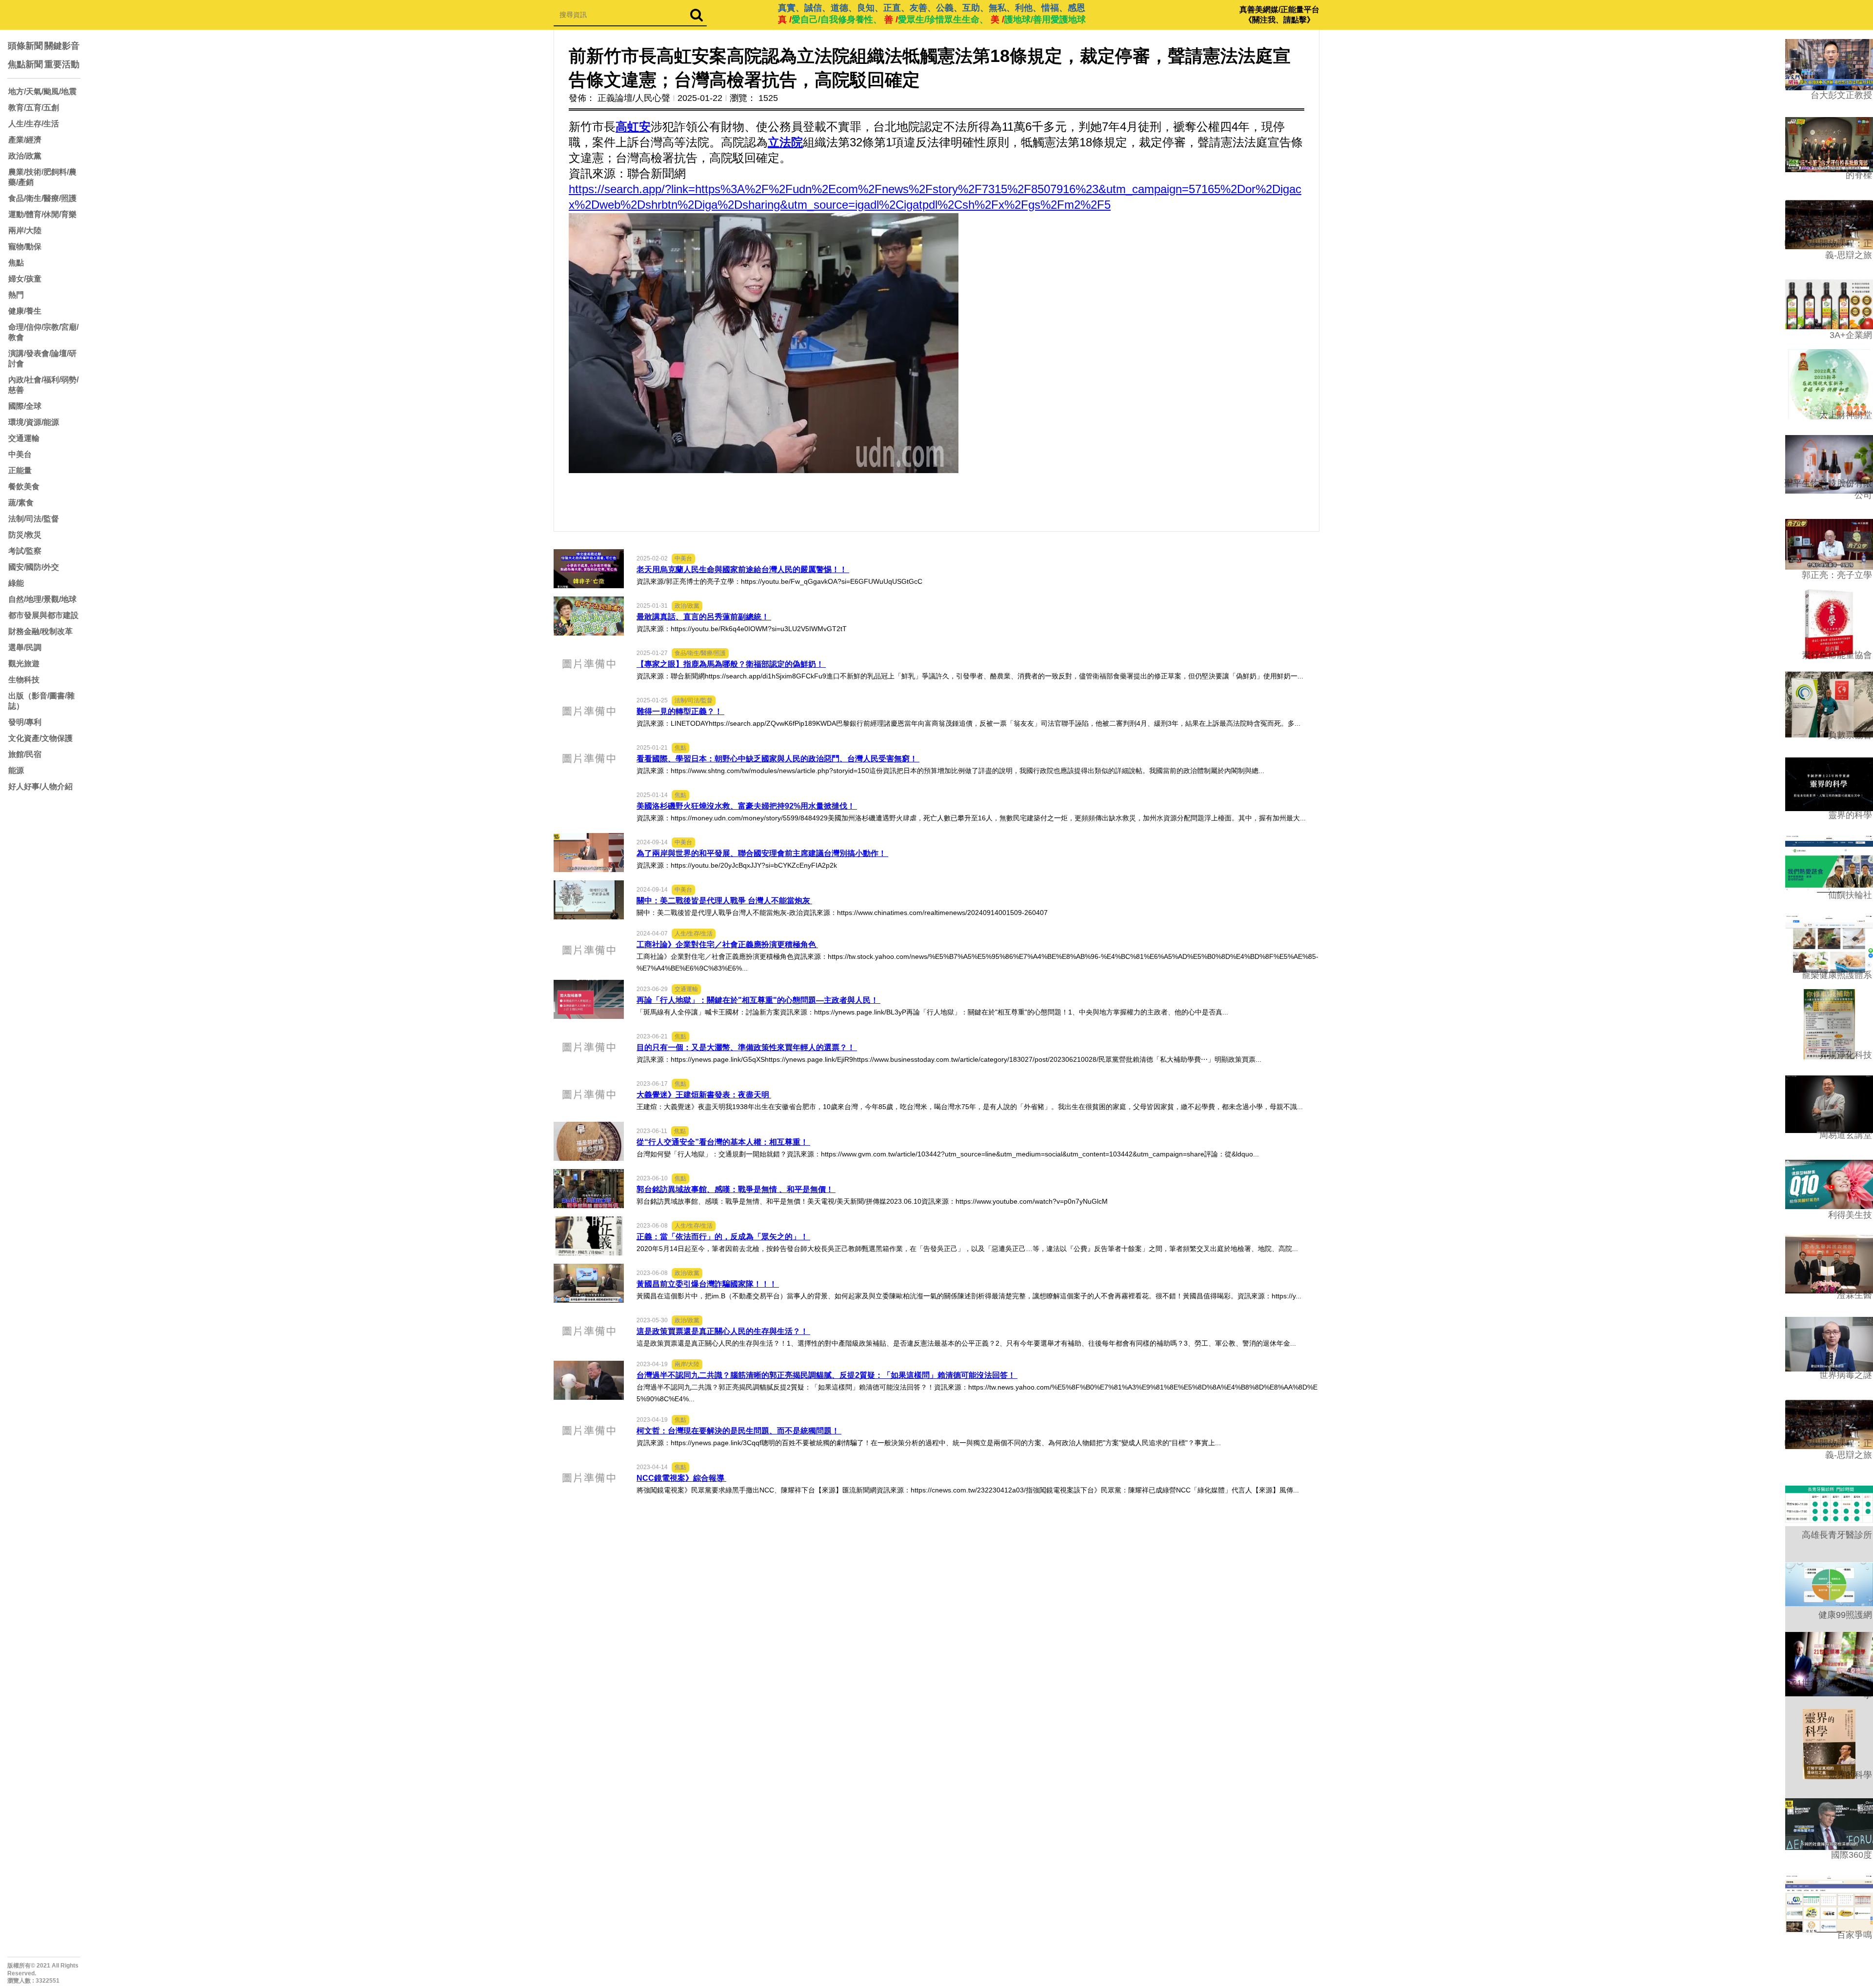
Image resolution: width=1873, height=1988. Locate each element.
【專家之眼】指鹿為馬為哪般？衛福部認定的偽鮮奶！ (731, 664)
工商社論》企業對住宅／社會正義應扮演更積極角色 (727, 944)
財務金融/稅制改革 (40, 631)
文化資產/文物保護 (40, 738)
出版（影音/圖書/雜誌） (41, 701)
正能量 (20, 470)
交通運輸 (24, 438)
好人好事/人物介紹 (40, 786)
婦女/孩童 (25, 279)
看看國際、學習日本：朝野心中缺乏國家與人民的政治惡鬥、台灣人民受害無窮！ (778, 759)
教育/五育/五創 (34, 108)
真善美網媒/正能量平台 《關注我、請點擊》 (1279, 15)
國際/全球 (25, 406)
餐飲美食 (24, 487)
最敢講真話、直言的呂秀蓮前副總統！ (704, 617)
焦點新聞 (25, 64)
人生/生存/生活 (34, 124)
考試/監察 (25, 551)
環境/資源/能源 (34, 422)
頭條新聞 (25, 46)
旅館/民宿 (25, 754)
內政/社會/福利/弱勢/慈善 (43, 385)
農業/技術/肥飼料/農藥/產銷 (42, 177)
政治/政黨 (25, 156)
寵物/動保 (25, 247)
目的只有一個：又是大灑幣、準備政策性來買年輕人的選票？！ (747, 1047)
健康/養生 (25, 311)
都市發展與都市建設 (43, 615)
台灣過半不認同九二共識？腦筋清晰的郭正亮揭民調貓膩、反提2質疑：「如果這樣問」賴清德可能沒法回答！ (827, 1375)
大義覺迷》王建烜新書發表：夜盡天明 (704, 1095)
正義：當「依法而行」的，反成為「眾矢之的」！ (723, 1237)
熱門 (16, 295)
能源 (16, 770)
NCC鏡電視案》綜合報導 (681, 1478)
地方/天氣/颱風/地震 (42, 91)
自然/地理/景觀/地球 (42, 599)
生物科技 (24, 680)
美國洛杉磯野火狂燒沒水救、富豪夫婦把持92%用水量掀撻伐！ (747, 806)
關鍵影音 (62, 46)
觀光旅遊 (24, 664)
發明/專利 (25, 722)
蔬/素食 (21, 503)
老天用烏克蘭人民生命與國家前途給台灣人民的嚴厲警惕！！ (743, 569)
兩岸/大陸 (25, 230)
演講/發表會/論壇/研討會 (42, 358)
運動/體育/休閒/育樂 (42, 214)
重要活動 (62, 64)
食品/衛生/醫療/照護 (42, 198)
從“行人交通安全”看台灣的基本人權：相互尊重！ (723, 1142)
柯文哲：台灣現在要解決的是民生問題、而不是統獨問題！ (739, 1431)
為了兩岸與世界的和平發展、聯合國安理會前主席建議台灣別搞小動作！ (762, 853)
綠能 (16, 583)
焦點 (16, 263)
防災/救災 (25, 535)
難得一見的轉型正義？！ (680, 711)
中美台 (20, 454)
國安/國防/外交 (34, 567)
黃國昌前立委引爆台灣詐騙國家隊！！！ (708, 1284)
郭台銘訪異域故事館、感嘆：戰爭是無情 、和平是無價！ (736, 1189)
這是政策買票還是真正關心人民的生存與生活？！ (723, 1331)
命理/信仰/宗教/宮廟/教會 (43, 332)
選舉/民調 (25, 647)
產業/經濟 (25, 140)
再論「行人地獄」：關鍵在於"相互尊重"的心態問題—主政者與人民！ (758, 1000)
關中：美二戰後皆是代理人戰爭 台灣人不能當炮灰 (724, 901)
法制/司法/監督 (34, 519)
